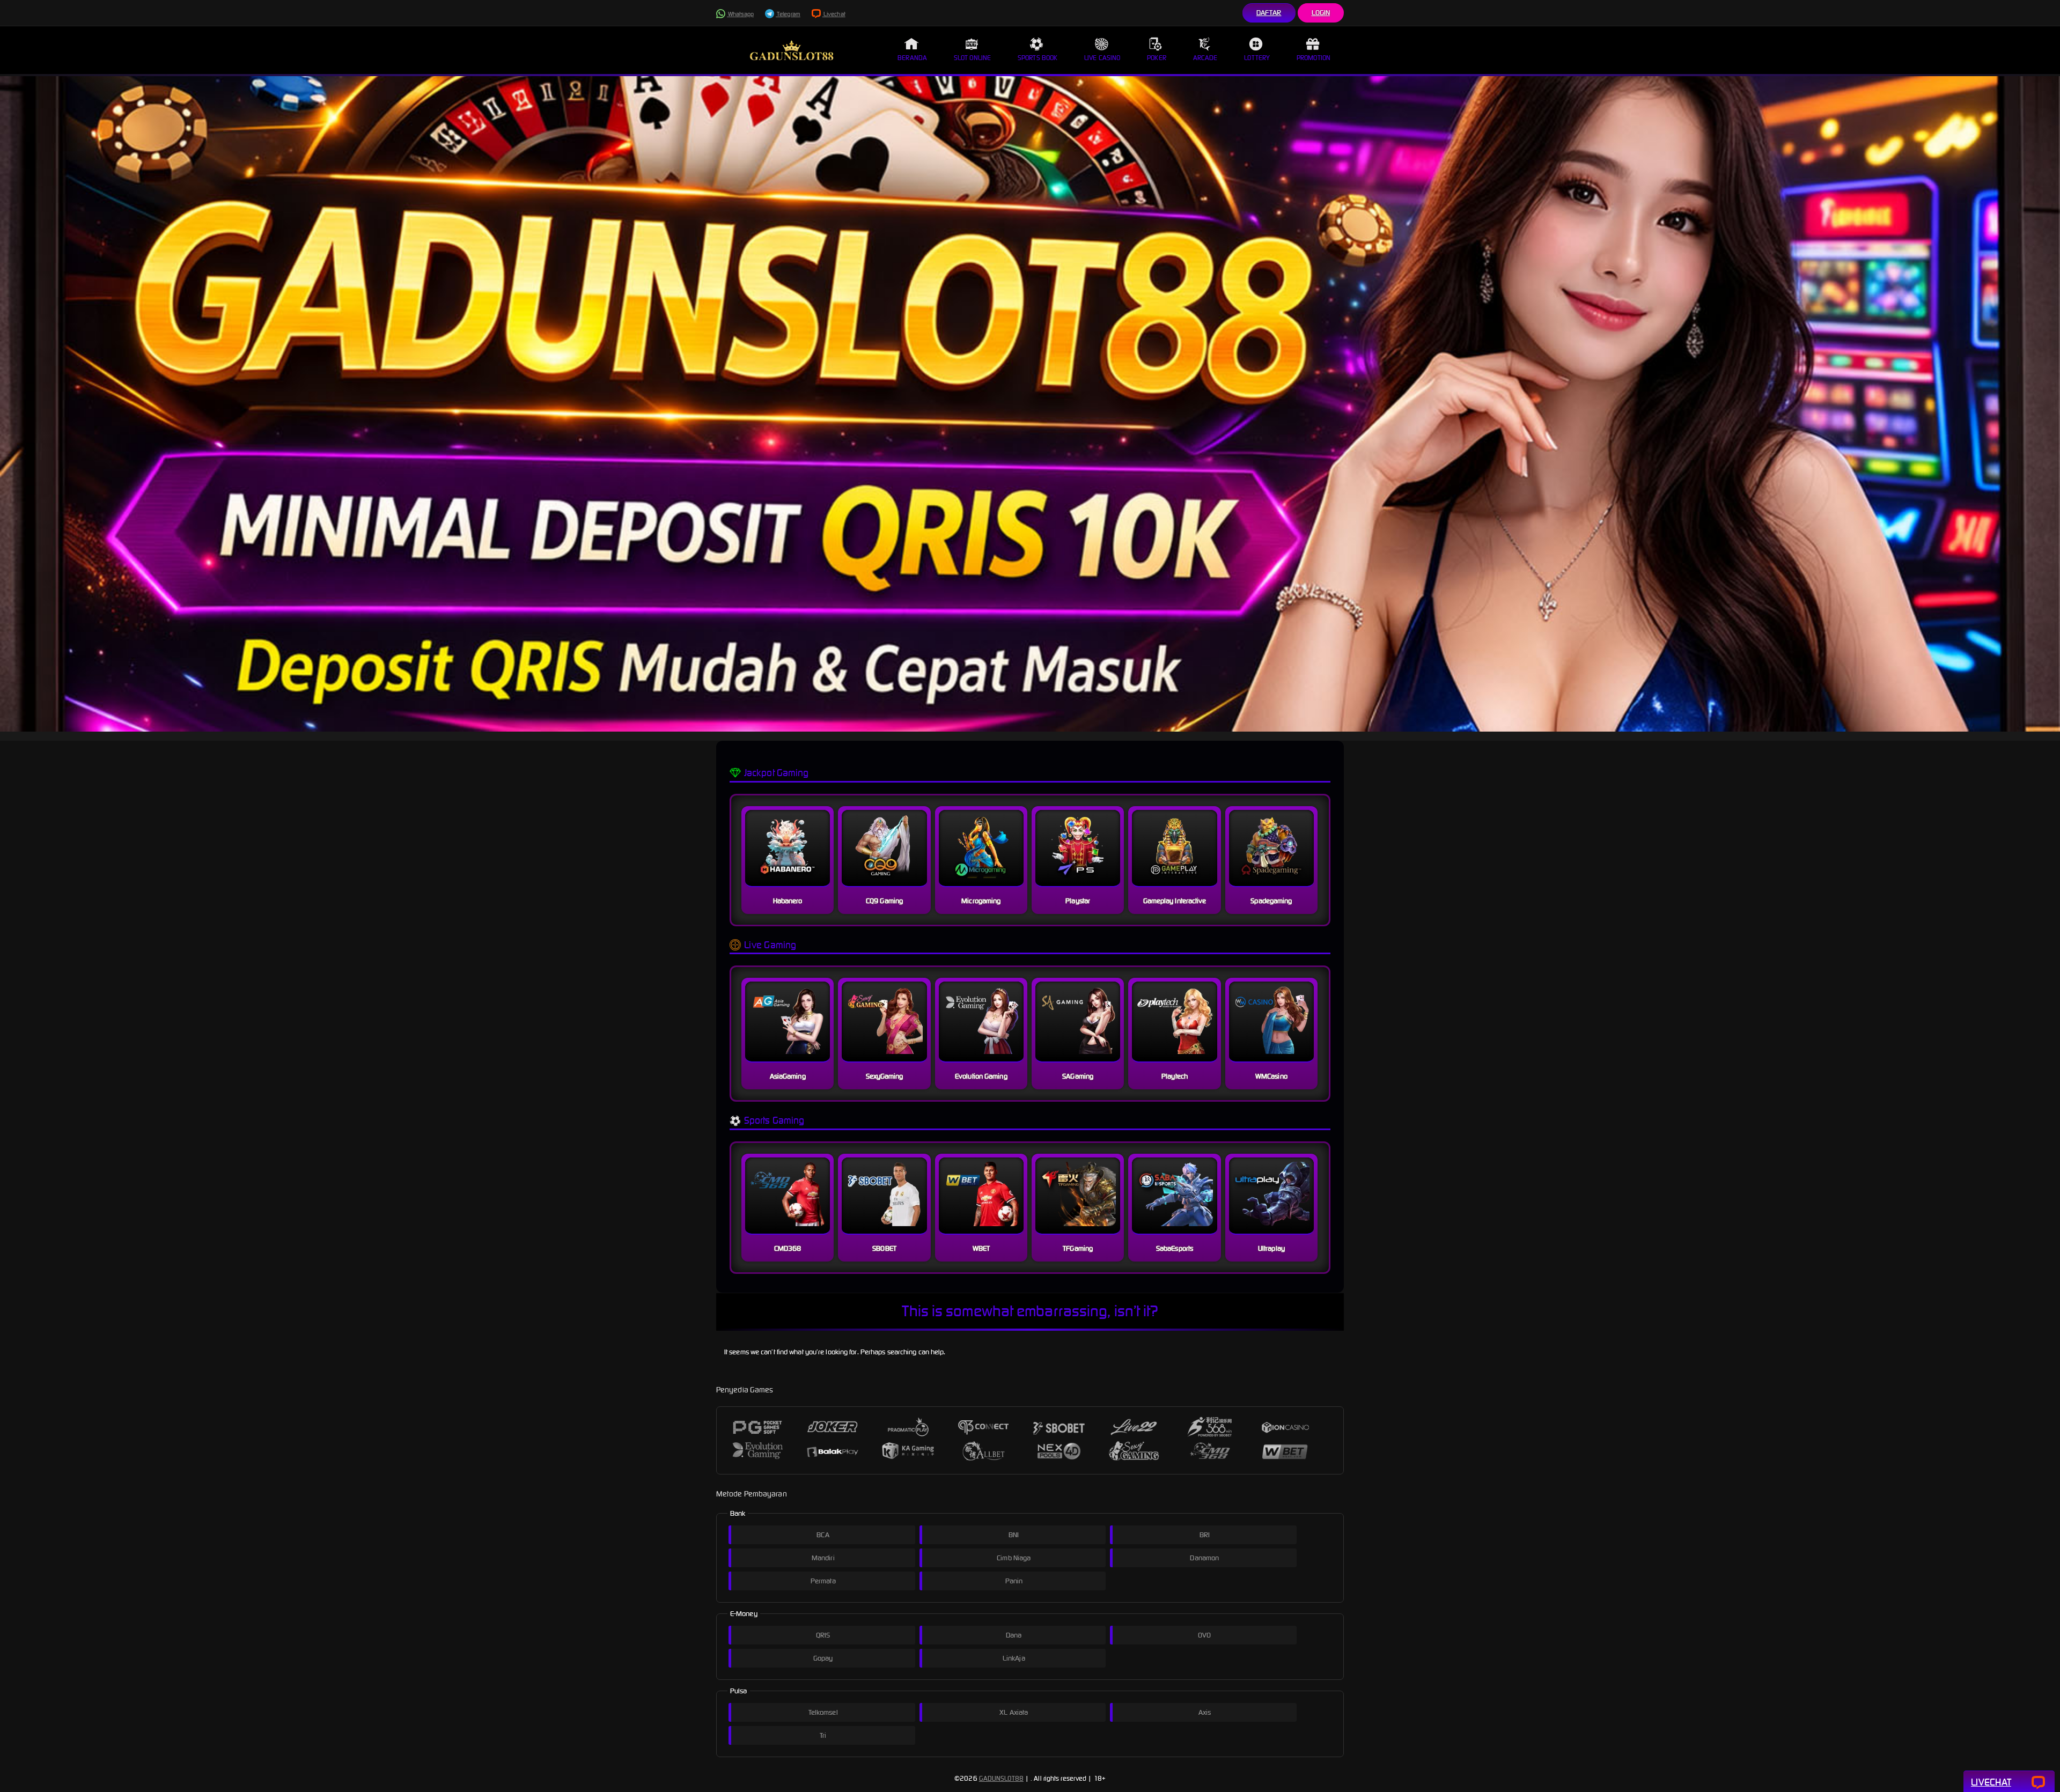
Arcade (1205, 58)
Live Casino (1102, 58)
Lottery (1257, 58)
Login (1321, 13)
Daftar (1269, 13)
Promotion (1314, 58)
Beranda (912, 58)
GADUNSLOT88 (1001, 1778)
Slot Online (972, 58)
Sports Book (1038, 58)
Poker (1157, 58)
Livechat (834, 14)
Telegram (788, 14)
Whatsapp (740, 14)
